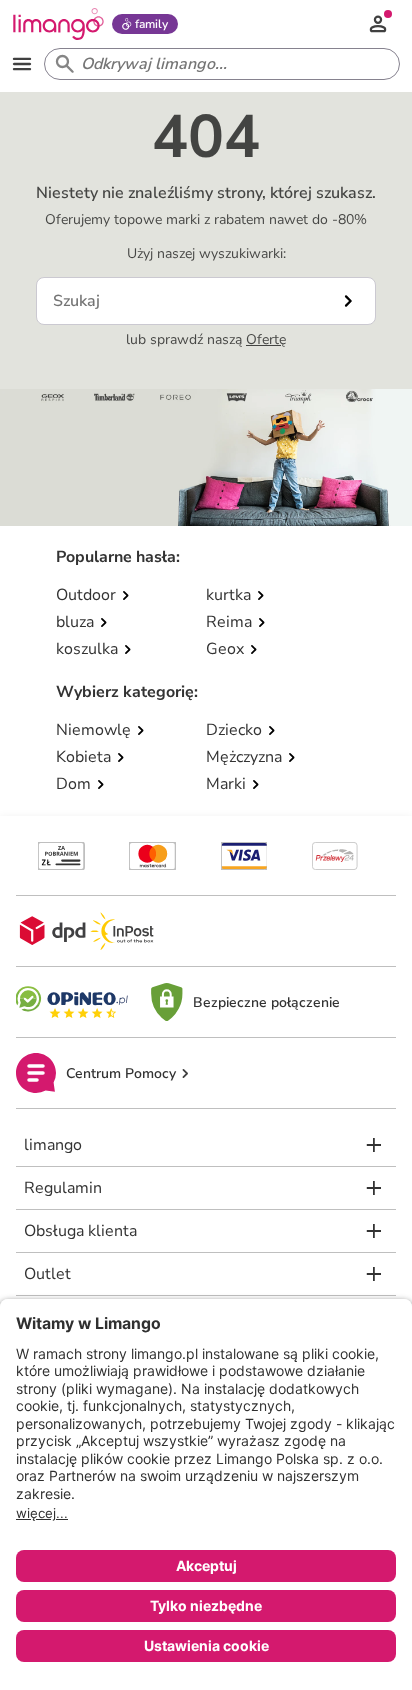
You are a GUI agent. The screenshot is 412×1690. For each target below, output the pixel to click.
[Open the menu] (22, 64)
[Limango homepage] (58, 24)
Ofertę (266, 339)
